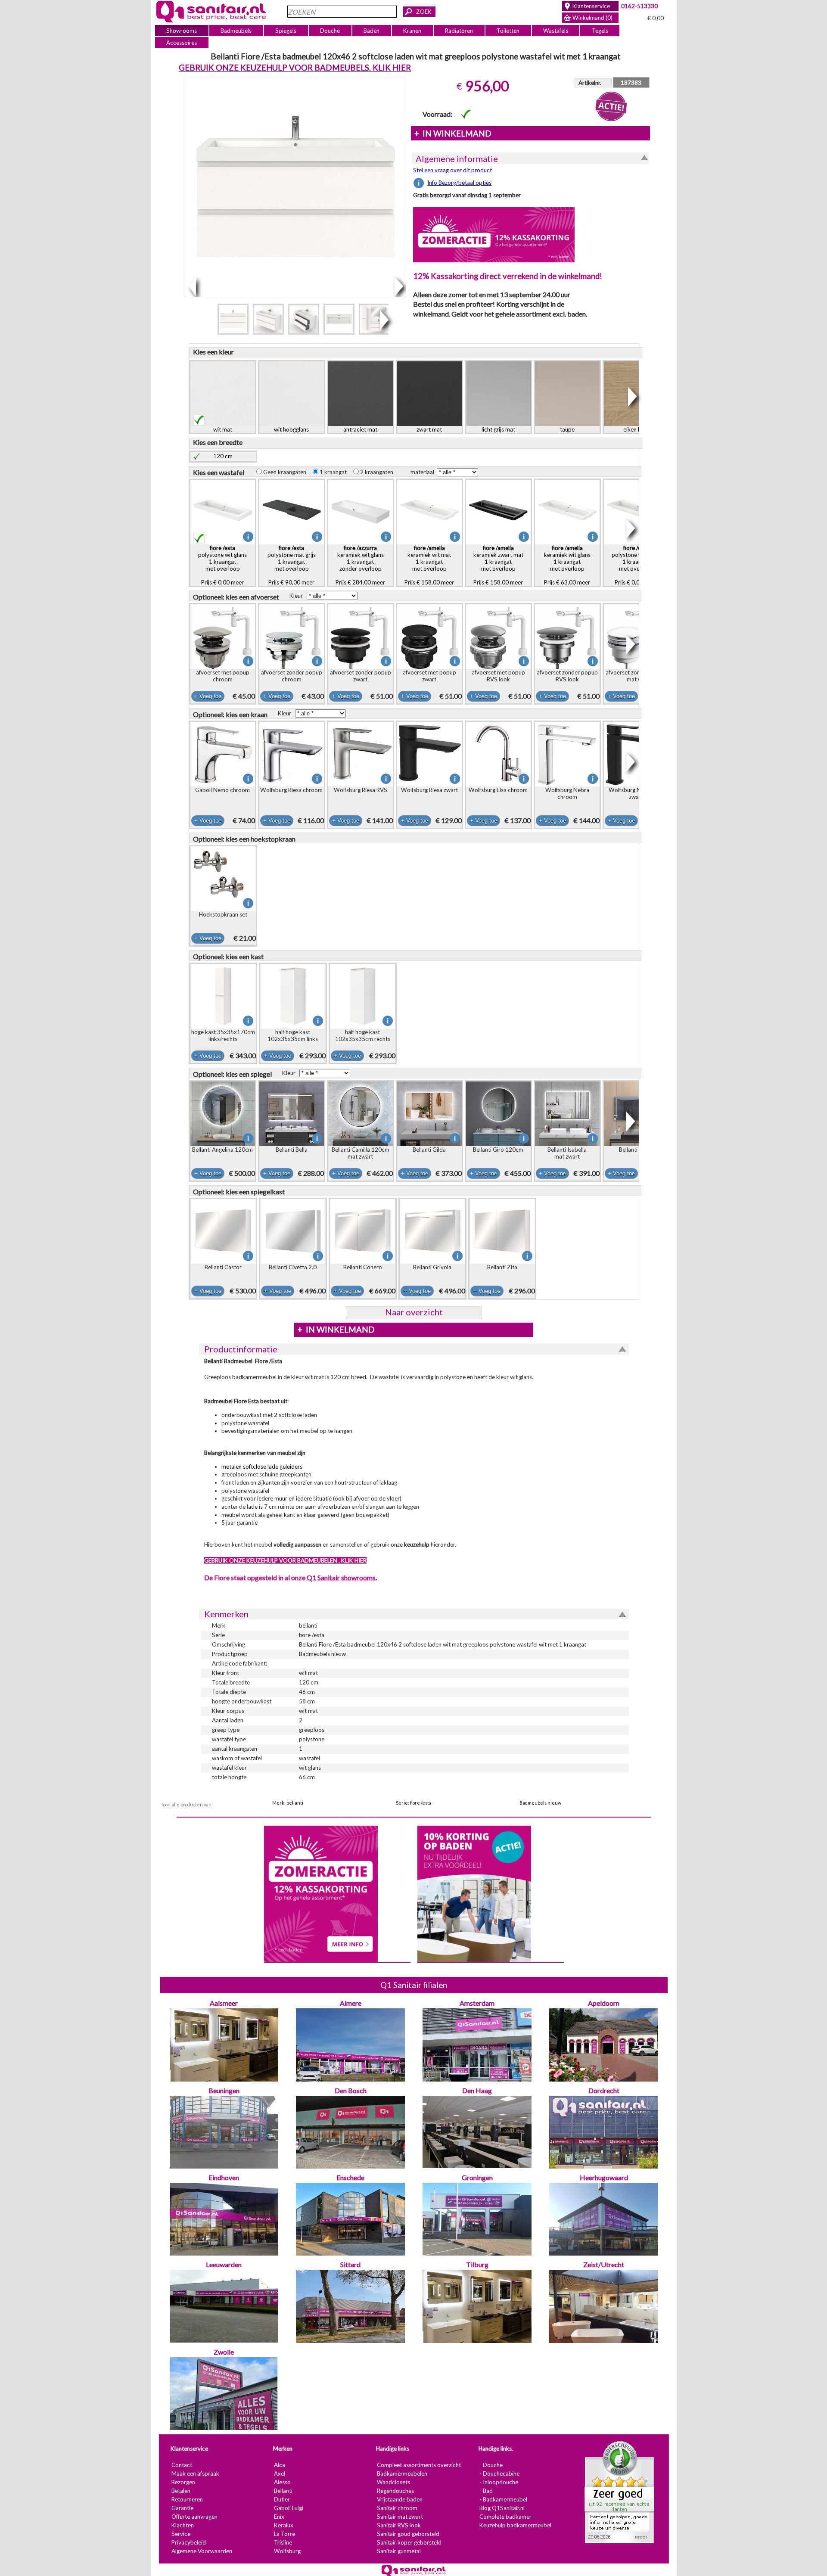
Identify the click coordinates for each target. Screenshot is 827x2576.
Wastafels (555, 31)
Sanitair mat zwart (400, 2517)
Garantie (182, 2508)
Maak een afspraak (195, 2473)
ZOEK (424, 12)
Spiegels (286, 31)
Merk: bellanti (288, 1803)
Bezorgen (183, 2482)
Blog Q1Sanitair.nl (502, 2508)
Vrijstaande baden (399, 2499)
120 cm (223, 456)
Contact (181, 2465)
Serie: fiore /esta (414, 1803)
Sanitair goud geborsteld (408, 2534)
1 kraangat (335, 472)
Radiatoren (459, 31)
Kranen (412, 31)
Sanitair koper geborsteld (409, 2542)
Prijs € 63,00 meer (567, 565)
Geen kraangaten (286, 472)
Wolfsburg (287, 2551)
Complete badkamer (505, 2517)
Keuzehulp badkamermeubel (515, 2525)
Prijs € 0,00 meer (222, 565)
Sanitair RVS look (398, 2525)
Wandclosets (393, 2482)
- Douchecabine (499, 2473)
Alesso (282, 2482)
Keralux (283, 2525)
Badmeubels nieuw (540, 1803)
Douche (330, 31)
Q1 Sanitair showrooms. (341, 1577)
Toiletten (508, 31)
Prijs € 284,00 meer (360, 565)
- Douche (491, 2465)
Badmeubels (236, 31)
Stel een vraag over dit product (452, 170)
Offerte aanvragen (194, 2517)
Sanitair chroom (397, 2508)
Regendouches (395, 2491)
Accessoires (182, 43)
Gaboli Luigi (288, 2508)
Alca (279, 2465)
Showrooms (182, 31)
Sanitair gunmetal (398, 2551)
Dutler (281, 2499)
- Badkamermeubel (503, 2499)
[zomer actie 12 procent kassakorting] (494, 234)
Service (180, 2534)
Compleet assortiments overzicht (418, 2465)
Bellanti (283, 2491)
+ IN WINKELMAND (452, 134)
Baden (372, 31)
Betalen (180, 2491)
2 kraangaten (378, 472)
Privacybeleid (188, 2542)
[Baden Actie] (474, 1893)
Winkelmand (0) (592, 18)
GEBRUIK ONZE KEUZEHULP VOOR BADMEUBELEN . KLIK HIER (285, 1560)
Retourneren (187, 2499)
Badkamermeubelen (402, 2473)
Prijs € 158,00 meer (429, 565)
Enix (279, 2517)
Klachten (182, 2525)
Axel (279, 2473)
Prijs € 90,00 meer (291, 565)
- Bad (486, 2491)
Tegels (600, 31)
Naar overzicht (413, 1312)
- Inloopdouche (498, 2482)
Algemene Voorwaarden (201, 2551)
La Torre (284, 2534)
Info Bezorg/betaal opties (459, 183)
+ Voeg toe (207, 696)
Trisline (283, 2542)
